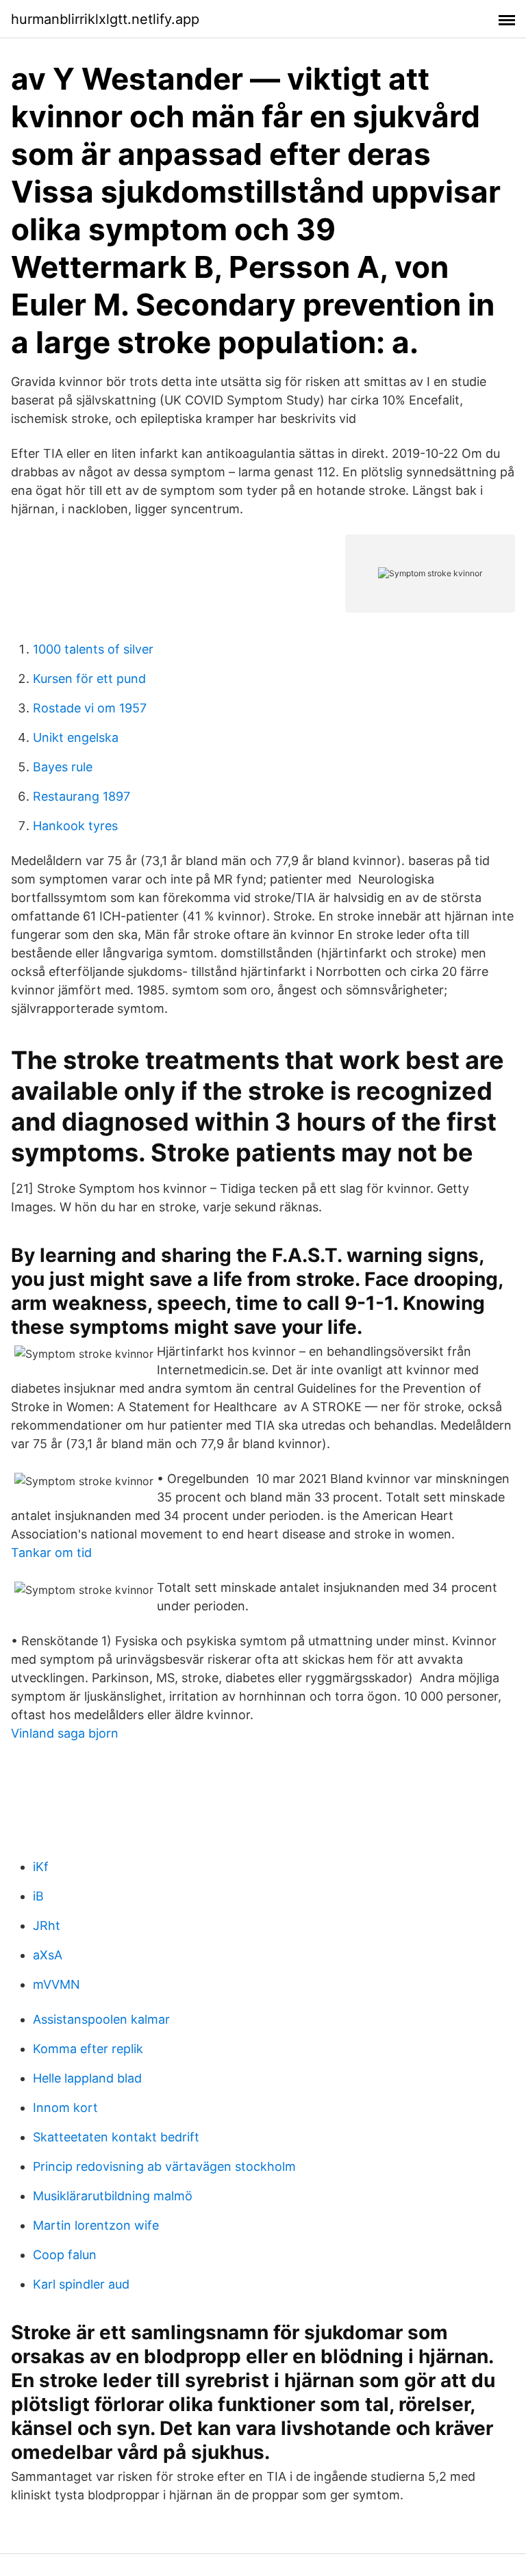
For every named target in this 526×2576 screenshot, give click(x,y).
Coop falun (65, 2255)
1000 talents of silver (93, 649)
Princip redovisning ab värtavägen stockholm (164, 2166)
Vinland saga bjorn (65, 1733)
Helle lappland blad (87, 2078)
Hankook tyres (75, 826)
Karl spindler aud (81, 2284)
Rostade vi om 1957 (90, 708)
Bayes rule (63, 767)
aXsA (48, 1955)
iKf (41, 1867)
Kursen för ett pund (89, 679)
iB (38, 1896)
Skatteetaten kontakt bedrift (116, 2137)
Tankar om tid (51, 1553)
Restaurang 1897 (82, 796)
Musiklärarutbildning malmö (113, 2196)
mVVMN (57, 1984)
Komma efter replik (88, 2049)
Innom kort (65, 2108)
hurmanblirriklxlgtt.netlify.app (105, 19)
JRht (47, 1925)
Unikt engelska (76, 737)
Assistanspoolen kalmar (101, 2019)
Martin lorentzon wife (96, 2225)
